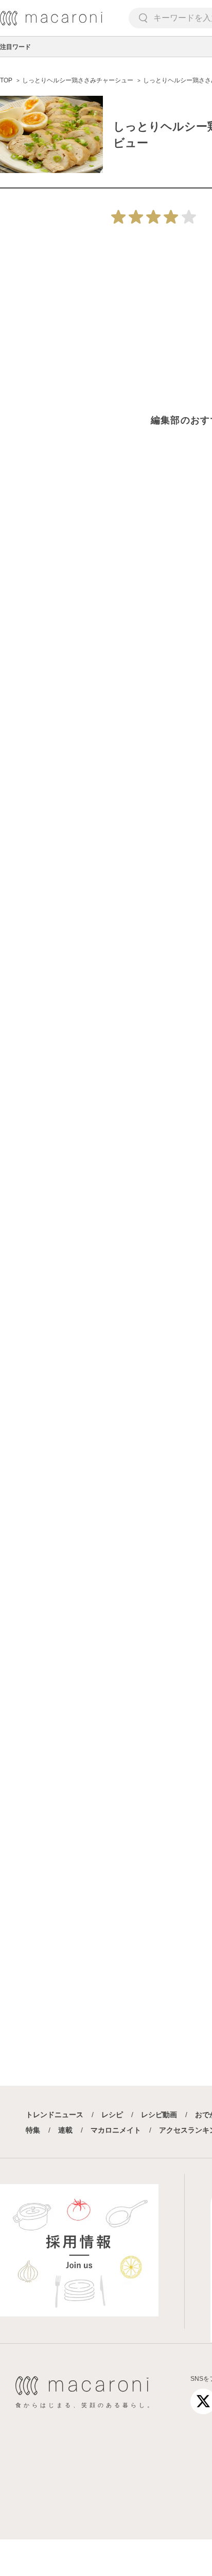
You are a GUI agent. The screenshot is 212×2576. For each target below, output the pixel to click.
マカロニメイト (116, 2130)
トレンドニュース (55, 2115)
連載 (65, 2130)
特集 (33, 2130)
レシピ (112, 2115)
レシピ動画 (159, 2115)
